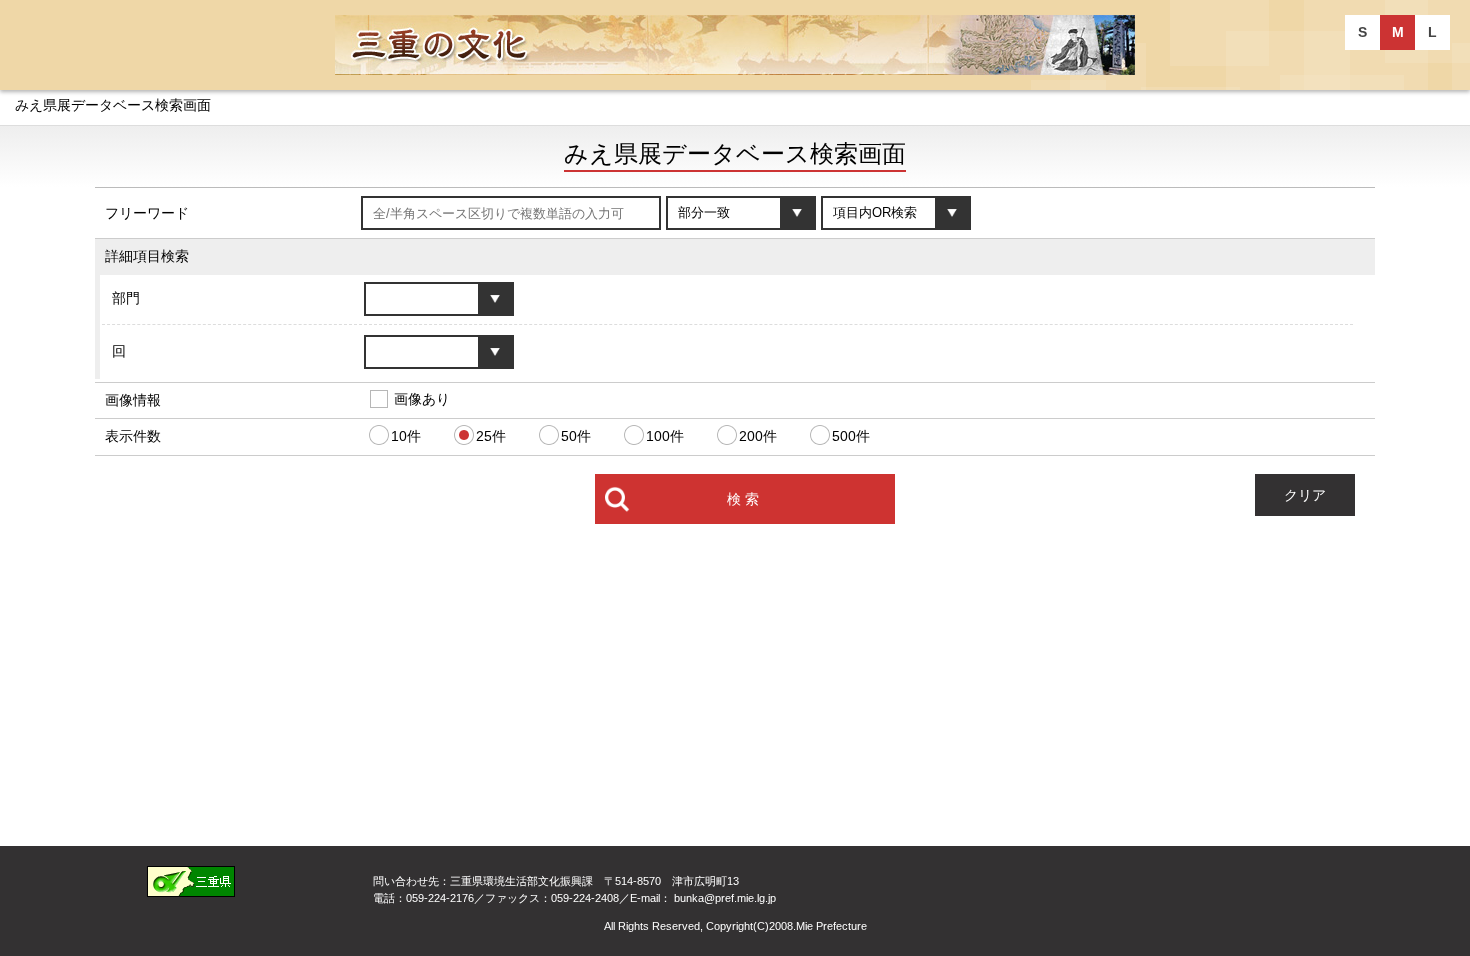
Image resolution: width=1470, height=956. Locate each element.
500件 (851, 436)
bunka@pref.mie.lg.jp (725, 898)
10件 (406, 436)
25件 (491, 436)
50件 (576, 436)
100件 (665, 436)
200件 (758, 436)
